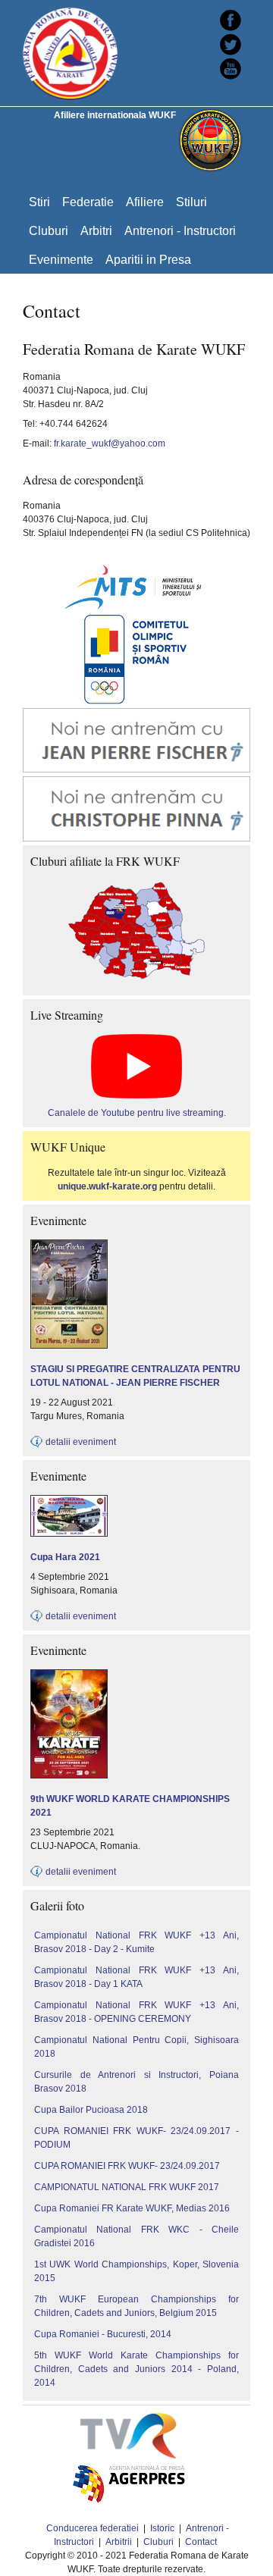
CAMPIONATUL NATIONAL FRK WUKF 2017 (127, 2187)
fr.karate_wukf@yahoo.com (110, 443)
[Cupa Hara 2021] (69, 1502)
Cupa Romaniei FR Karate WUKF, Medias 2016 (132, 2208)
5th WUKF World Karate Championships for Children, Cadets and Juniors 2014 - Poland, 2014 (136, 2369)
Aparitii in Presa (148, 259)
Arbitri (96, 230)
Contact (201, 2542)
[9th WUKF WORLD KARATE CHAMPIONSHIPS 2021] (69, 1676)
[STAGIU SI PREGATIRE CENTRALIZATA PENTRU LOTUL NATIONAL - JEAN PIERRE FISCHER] (69, 1246)
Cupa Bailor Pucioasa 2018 (91, 2110)
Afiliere (145, 202)
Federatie (88, 202)
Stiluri (191, 202)
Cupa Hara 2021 (65, 1557)
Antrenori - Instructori (180, 230)
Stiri (39, 202)
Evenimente (61, 259)
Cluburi (49, 230)
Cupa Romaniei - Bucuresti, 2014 (103, 2334)
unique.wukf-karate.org (107, 1186)
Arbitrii (119, 2542)
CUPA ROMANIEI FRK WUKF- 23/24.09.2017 (127, 2166)
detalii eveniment (81, 1442)
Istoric (162, 2528)
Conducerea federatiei (93, 2528)
